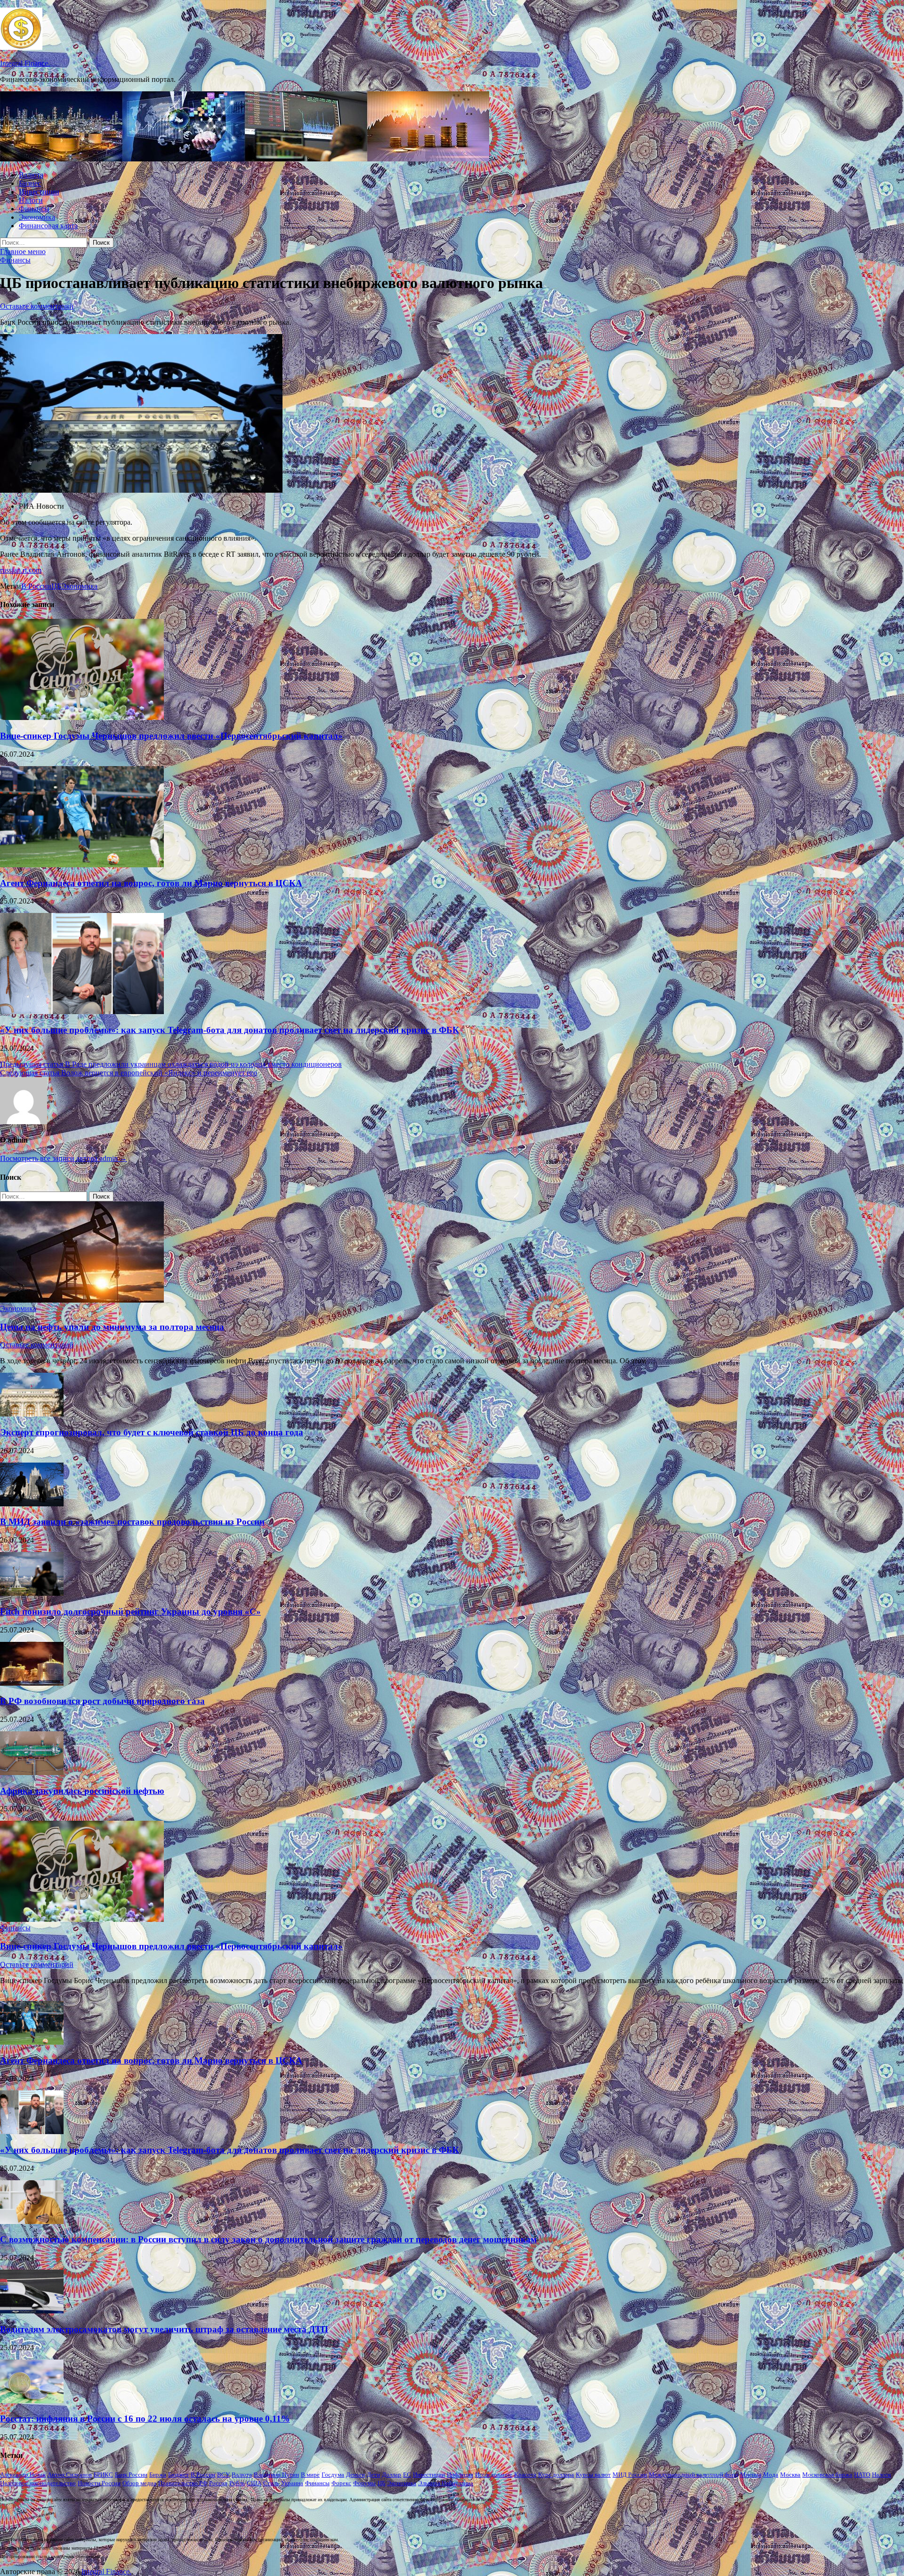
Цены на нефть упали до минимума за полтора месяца (112, 1327)
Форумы (364, 2483)
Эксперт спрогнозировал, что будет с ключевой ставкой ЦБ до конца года (152, 1432)
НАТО (862, 2475)
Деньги (355, 2475)
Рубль (237, 2483)
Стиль (271, 2483)
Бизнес (30, 183)
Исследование (494, 2475)
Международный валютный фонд (694, 2475)
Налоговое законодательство (38, 2483)
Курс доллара (556, 2475)
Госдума (333, 2475)
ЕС (407, 2475)
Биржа (158, 2475)
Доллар (391, 2475)
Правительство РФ (183, 2483)
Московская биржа (827, 2475)
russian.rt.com (21, 570)
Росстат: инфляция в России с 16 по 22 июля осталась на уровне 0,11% (145, 2419)
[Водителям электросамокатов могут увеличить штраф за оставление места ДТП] (32, 2311)
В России (36, 586)
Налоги (31, 200)
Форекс (341, 2483)
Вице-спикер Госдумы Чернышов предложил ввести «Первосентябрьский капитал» (171, 736)
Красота (525, 2475)
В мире (310, 2475)
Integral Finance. (25, 63)
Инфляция (460, 2475)
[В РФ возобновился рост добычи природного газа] (32, 1683)
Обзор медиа (139, 2483)
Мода (771, 2475)
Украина (292, 2483)
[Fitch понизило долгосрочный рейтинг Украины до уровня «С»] (32, 1593)
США (254, 2483)
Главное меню (23, 252)
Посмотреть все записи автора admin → (64, 1158)
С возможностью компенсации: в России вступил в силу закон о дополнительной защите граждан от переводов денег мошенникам (268, 2239)
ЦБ (56, 586)
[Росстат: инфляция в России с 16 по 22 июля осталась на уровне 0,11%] (32, 2401)
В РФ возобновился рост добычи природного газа (102, 1701)
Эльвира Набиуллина (446, 2483)
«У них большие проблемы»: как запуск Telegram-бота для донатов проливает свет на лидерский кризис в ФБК (230, 1030)
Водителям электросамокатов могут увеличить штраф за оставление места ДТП (164, 2329)
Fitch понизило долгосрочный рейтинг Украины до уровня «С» (130, 1612)
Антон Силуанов (70, 2475)
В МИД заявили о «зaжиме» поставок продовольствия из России (132, 1522)
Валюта (31, 175)
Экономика (37, 217)
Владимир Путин (276, 2475)
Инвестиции (39, 192)
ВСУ (223, 2475)
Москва (790, 2475)
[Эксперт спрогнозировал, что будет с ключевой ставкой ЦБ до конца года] (32, 1414)
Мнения (751, 2475)
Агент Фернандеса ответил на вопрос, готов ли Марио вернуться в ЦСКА (151, 883)
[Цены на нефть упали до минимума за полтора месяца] (82, 1300)
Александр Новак (23, 2475)
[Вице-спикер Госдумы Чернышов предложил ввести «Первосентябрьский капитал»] (82, 717)
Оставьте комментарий (37, 306)
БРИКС (103, 2475)
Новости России (99, 2483)
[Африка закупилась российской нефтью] (32, 1772)
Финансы (34, 209)
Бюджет (178, 2475)
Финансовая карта (48, 226)
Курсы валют (593, 2475)
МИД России (630, 2475)
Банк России (131, 2475)
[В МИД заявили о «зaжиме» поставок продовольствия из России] (32, 1504)
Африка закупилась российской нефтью (82, 1791)
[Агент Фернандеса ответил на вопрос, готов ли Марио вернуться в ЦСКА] (82, 865)
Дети (373, 2475)
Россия (218, 2483)
